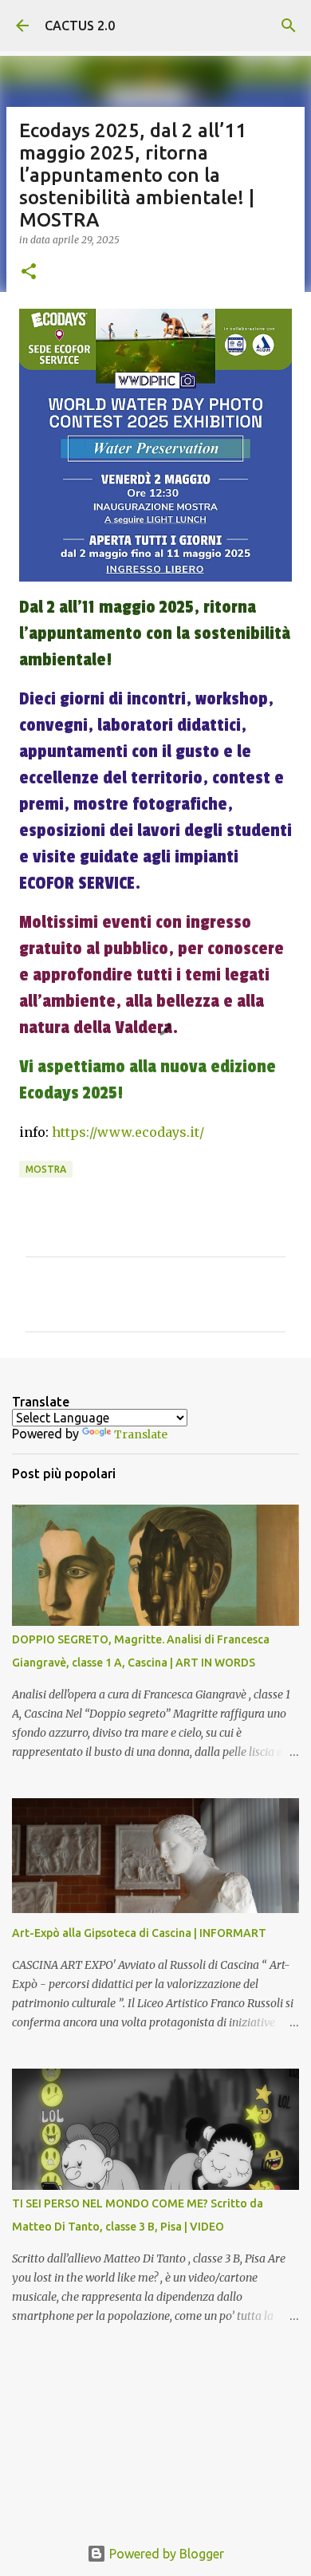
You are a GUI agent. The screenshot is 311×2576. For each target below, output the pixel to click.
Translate (141, 1434)
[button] (29, 272)
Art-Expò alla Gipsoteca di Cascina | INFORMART (139, 1933)
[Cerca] (289, 26)
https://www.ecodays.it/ (128, 1132)
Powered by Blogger (165, 2554)
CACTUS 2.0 (80, 26)
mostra (46, 1169)
